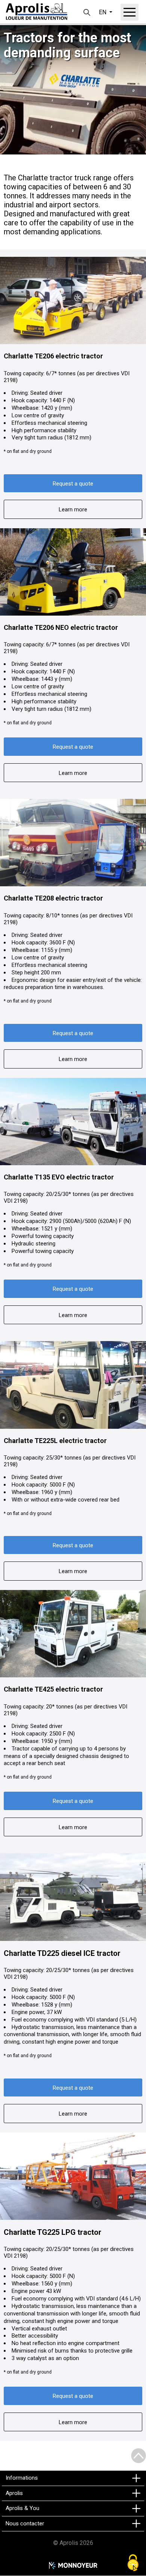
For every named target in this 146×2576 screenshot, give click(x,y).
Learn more (73, 510)
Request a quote (73, 484)
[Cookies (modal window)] (133, 2563)
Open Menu (130, 12)
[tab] (73, 2478)
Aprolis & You (22, 2508)
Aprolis (14, 2493)
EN (103, 12)
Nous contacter (25, 2524)
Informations (22, 2478)
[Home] (36, 12)
